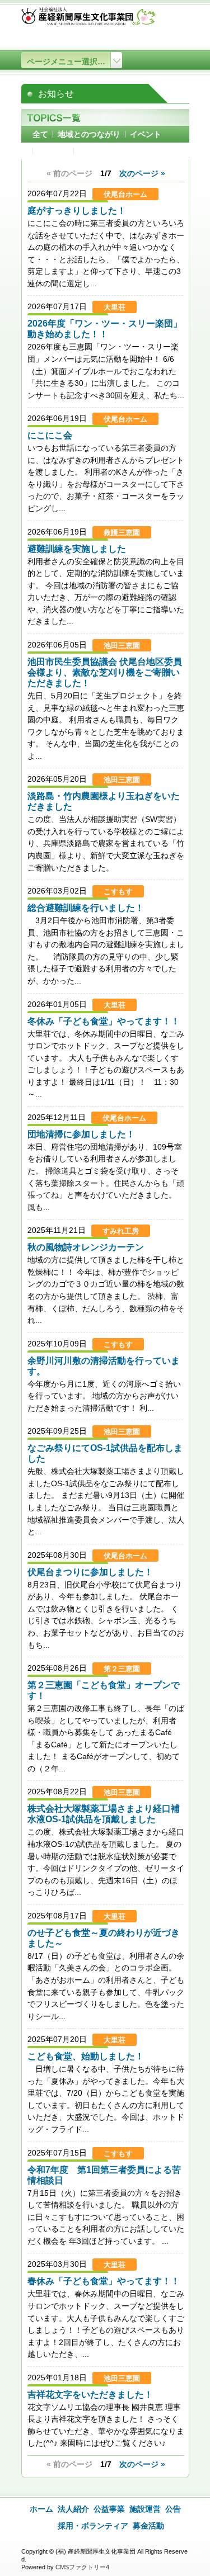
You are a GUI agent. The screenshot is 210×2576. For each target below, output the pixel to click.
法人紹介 (73, 2509)
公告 (173, 2509)
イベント (146, 134)
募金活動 (148, 2526)
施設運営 (145, 2509)
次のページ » (142, 173)
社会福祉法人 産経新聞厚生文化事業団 (88, 19)
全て (40, 134)
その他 (90, 151)
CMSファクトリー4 (82, 2567)
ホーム (41, 2509)
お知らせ (53, 151)
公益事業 (109, 2509)
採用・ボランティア (93, 2526)
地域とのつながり (89, 134)
